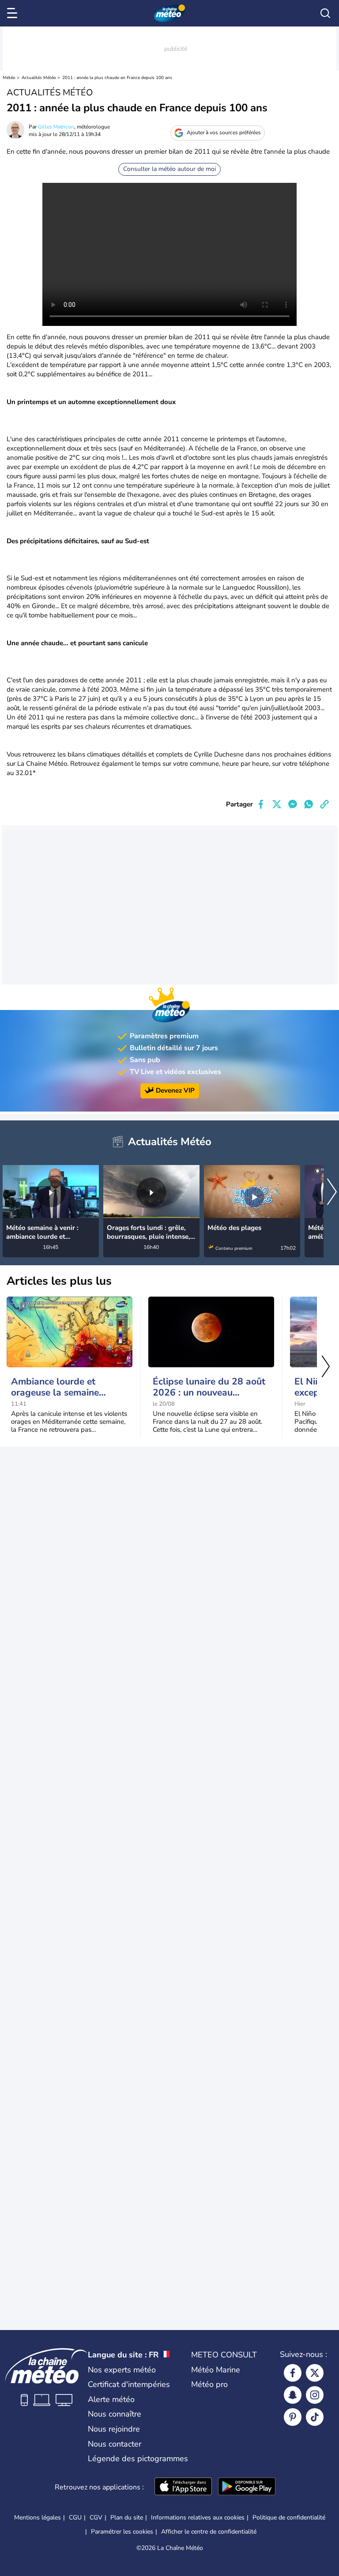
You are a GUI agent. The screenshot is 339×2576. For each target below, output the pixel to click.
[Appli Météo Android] (247, 2487)
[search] (325, 13)
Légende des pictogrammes (138, 2459)
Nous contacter (115, 2444)
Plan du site (127, 2517)
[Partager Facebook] (261, 804)
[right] (332, 1193)
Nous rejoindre (114, 2429)
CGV (96, 2517)
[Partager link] (324, 804)
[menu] (14, 13)
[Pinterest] (293, 2417)
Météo (9, 78)
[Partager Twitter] (277, 804)
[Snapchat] (293, 2395)
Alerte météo (111, 2399)
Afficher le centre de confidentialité (209, 2532)
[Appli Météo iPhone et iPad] (183, 2487)
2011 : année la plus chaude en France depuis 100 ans (117, 78)
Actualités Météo (39, 78)
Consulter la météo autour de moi (169, 169)
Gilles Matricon (56, 127)
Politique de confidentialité (289, 2517)
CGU (75, 2517)
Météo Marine (216, 2370)
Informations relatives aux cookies (198, 2517)
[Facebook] (293, 2373)
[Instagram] (315, 2395)
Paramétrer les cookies (122, 2532)
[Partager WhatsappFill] (309, 804)
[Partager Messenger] (293, 804)
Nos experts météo (122, 2370)
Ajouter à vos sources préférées (224, 132)
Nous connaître (115, 2414)
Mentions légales (38, 2517)
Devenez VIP (175, 1091)
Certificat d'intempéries (129, 2384)
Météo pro (209, 2384)
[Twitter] (315, 2373)
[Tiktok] (315, 2417)
